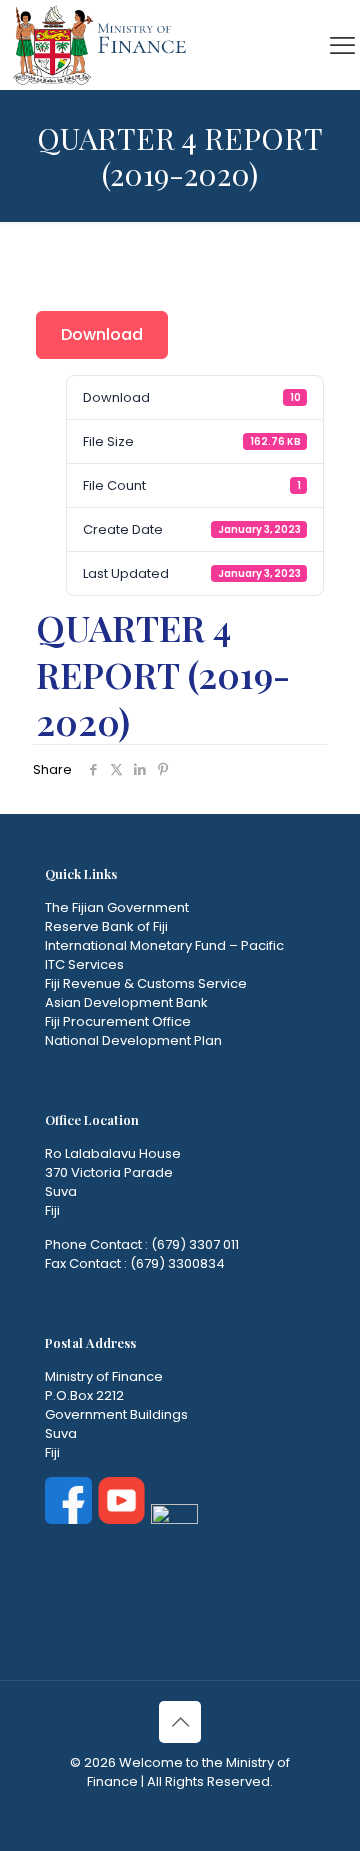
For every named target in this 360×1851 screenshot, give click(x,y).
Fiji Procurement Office (118, 1021)
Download (102, 334)
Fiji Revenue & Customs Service (146, 983)
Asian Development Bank (126, 1002)
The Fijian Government (117, 907)
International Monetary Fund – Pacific (164, 945)
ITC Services (84, 964)
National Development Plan (133, 1040)
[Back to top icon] (180, 1722)
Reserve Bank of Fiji (106, 926)
